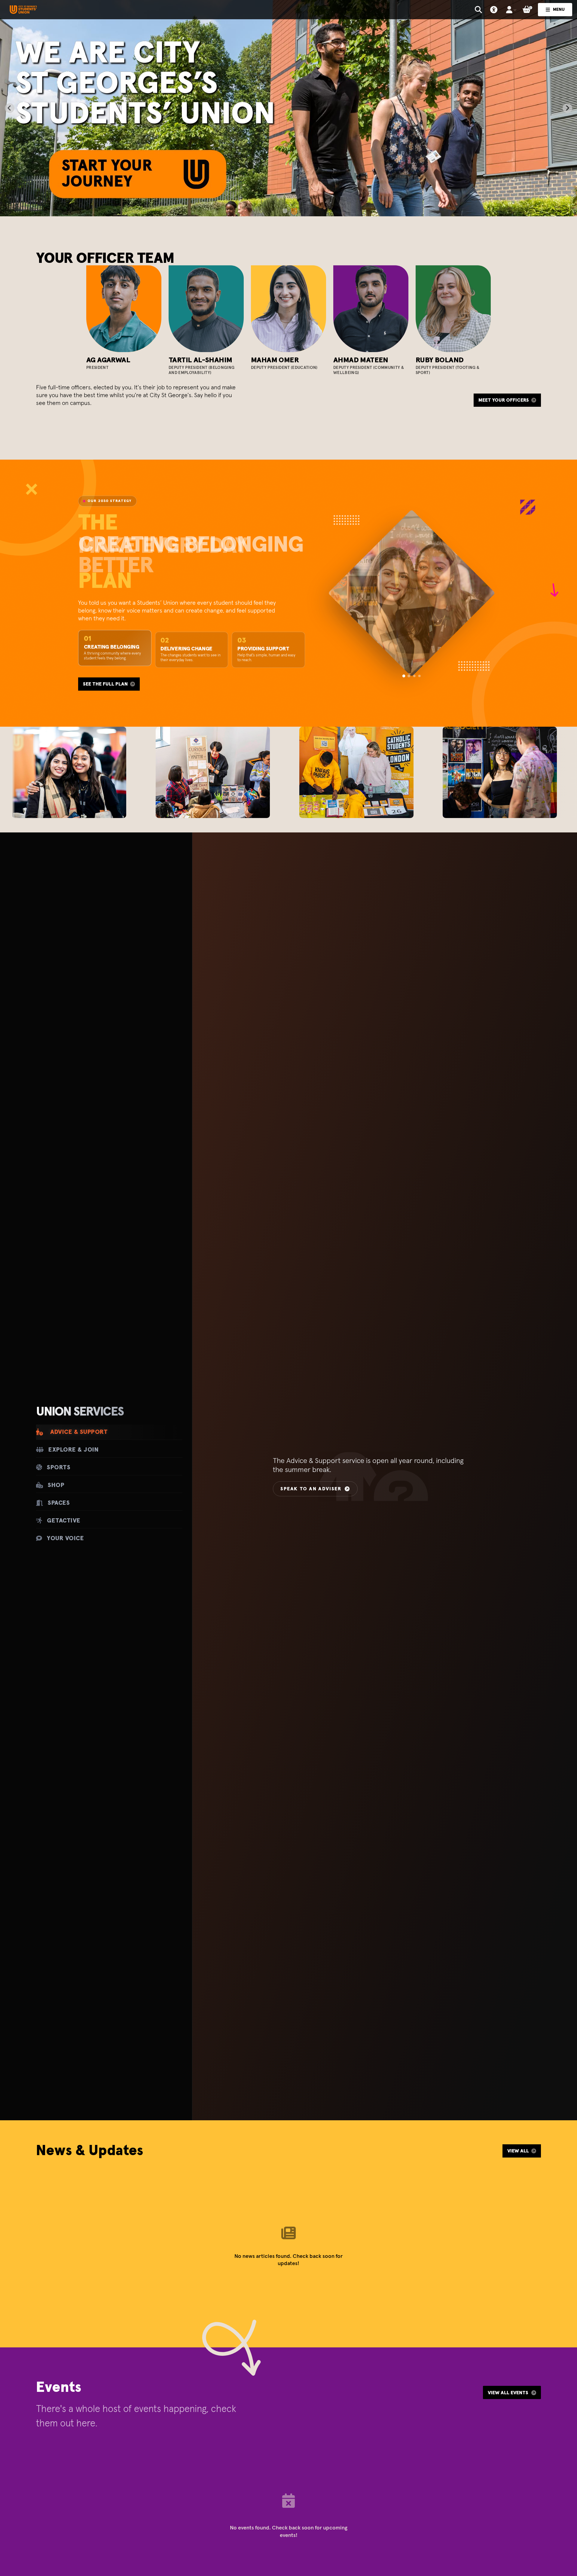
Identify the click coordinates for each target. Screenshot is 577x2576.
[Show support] (419, 676)
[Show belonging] (409, 676)
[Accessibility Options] (494, 10)
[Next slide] (567, 108)
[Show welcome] (404, 676)
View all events (508, 2393)
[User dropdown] (511, 10)
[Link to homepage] (23, 10)
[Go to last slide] (10, 108)
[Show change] (414, 676)
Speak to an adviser (311, 1489)
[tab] (284, 210)
